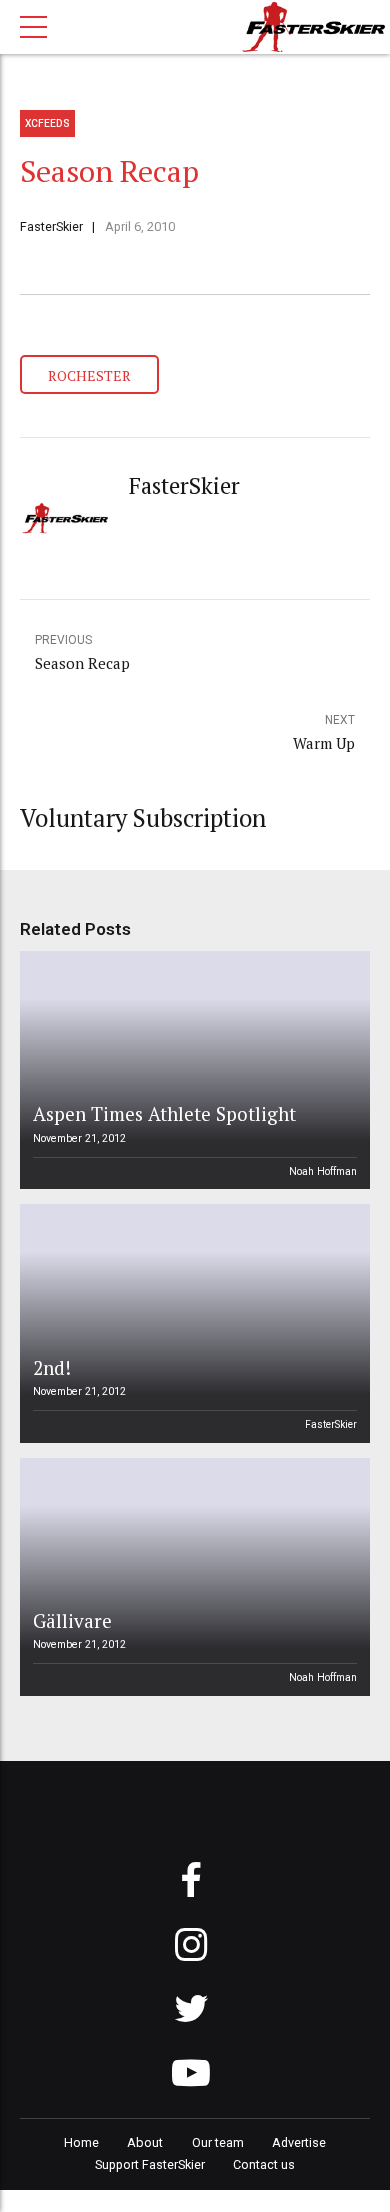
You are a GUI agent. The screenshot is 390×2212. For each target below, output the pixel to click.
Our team (218, 2142)
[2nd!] (192, 1323)
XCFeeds (47, 123)
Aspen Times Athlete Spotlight (164, 1113)
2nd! (52, 1367)
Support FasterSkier (150, 2164)
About (145, 2142)
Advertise (299, 2142)
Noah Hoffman (323, 1171)
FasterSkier (51, 226)
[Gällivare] (192, 1577)
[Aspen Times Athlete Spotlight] (192, 1070)
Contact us (264, 2164)
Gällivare (72, 1620)
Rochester (89, 375)
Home (81, 2142)
